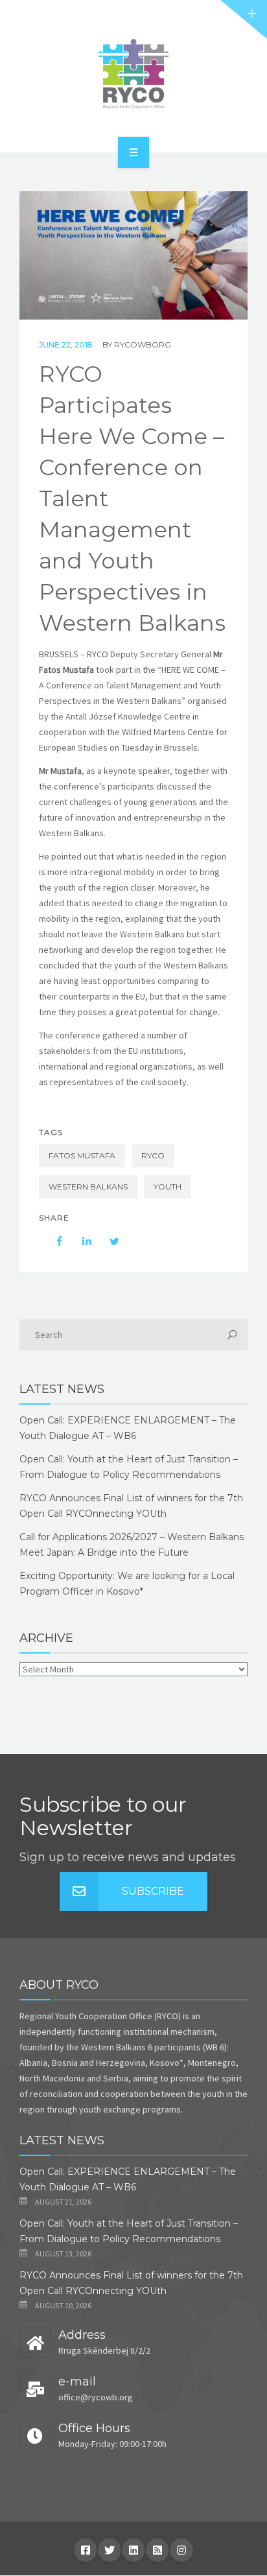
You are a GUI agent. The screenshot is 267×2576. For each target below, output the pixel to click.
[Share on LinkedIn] (80, 1241)
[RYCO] (133, 74)
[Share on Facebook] (53, 1241)
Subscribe (153, 1891)
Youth (168, 1187)
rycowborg (143, 345)
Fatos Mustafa (82, 1155)
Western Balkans (88, 1187)
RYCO (153, 1155)
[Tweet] (108, 1241)
